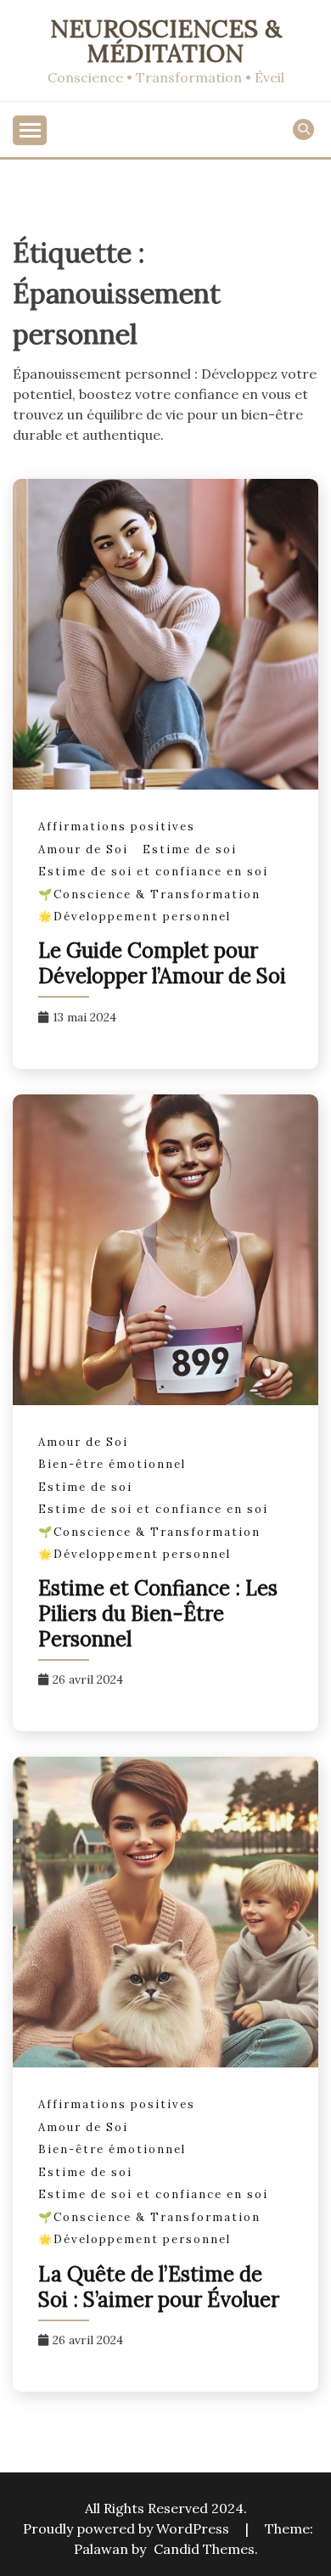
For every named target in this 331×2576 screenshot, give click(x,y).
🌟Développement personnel (135, 917)
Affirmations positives (117, 827)
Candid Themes (204, 2549)
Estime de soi (190, 849)
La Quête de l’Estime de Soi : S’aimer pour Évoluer (159, 2287)
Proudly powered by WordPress (128, 2528)
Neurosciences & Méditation (166, 41)
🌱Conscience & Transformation (149, 894)
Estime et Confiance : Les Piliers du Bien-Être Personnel (158, 1614)
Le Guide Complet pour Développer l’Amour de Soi (165, 963)
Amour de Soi (83, 849)
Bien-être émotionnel (112, 1464)
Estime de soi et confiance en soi (153, 872)
